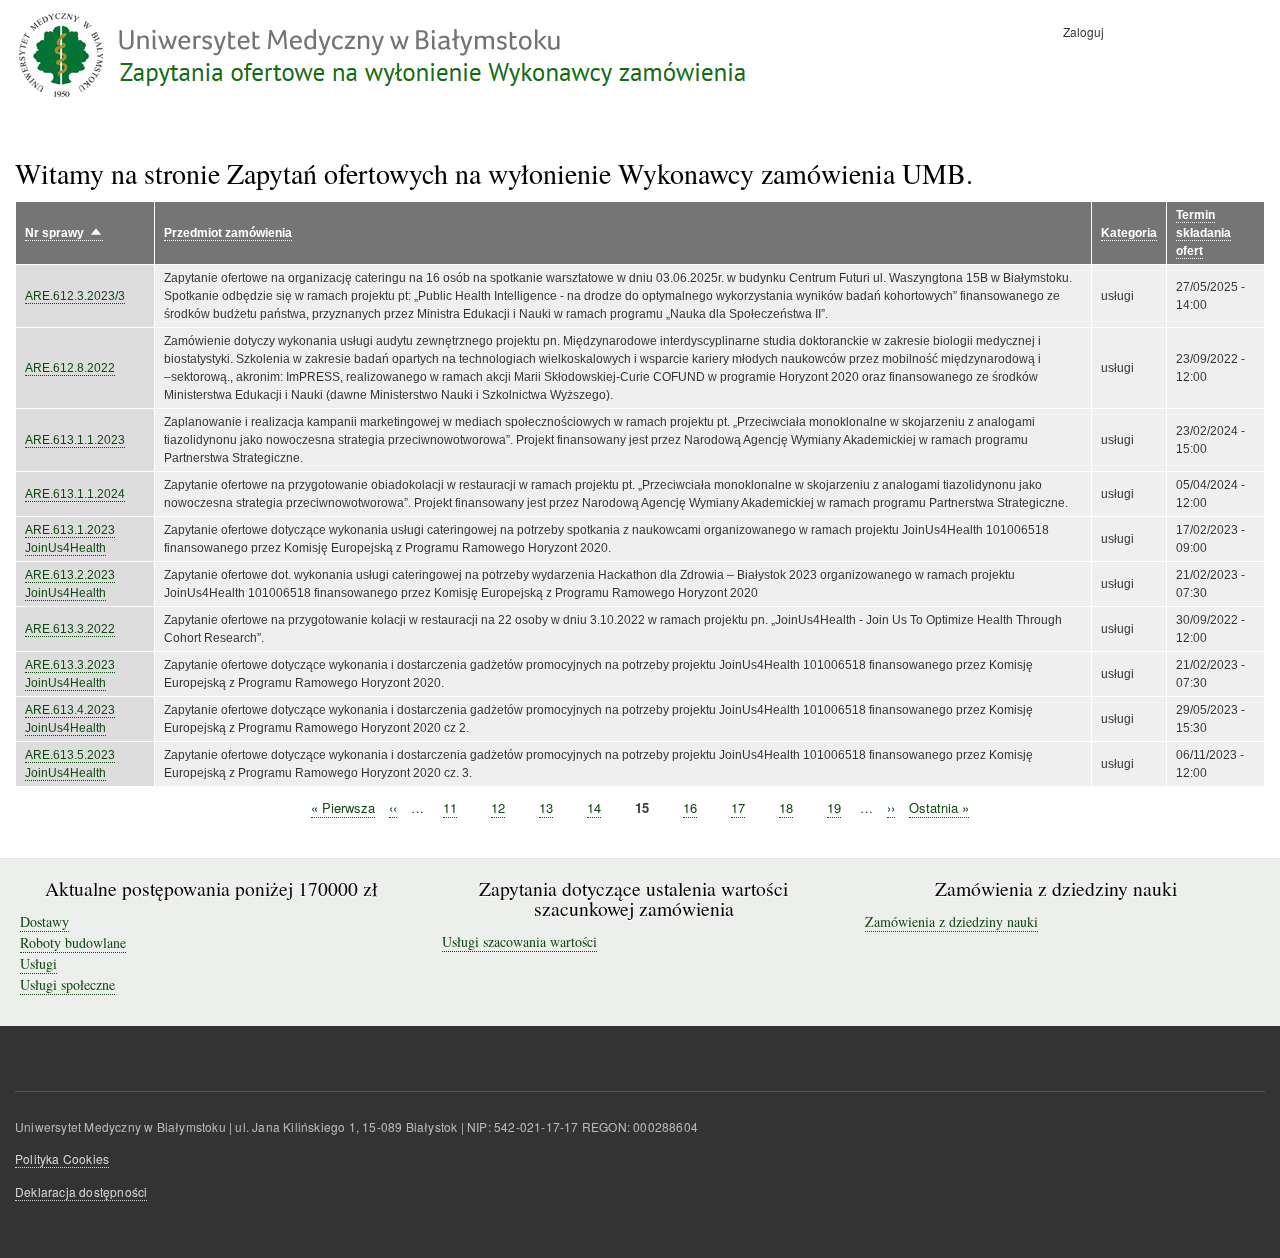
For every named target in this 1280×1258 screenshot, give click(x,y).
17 (738, 807)
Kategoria (1129, 233)
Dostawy (44, 921)
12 (498, 807)
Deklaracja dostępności (81, 1191)
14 (594, 807)
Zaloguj (1083, 31)
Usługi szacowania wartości (519, 941)
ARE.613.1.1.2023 (75, 440)
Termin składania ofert (1203, 233)
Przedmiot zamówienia (228, 233)
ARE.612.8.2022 (70, 368)
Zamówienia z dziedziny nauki (951, 921)
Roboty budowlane (73, 942)
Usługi (38, 963)
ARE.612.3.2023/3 (75, 296)
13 (546, 807)
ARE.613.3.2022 (70, 629)
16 (690, 807)
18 (786, 807)
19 (834, 807)
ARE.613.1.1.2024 (75, 494)
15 (642, 808)
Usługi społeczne (67, 984)
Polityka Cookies (62, 1158)
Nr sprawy (64, 233)
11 (450, 807)
